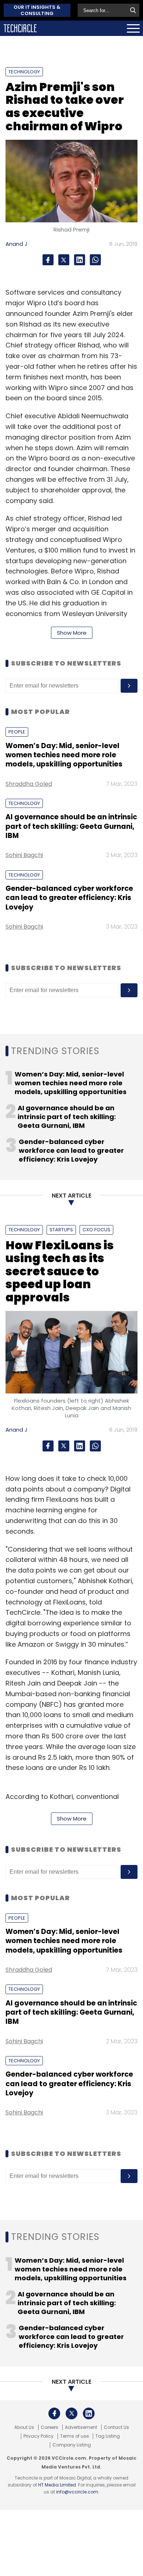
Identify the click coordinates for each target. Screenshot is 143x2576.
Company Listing (72, 2445)
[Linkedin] (80, 260)
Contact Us (116, 2427)
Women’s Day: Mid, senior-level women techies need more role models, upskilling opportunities (64, 755)
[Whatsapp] (95, 260)
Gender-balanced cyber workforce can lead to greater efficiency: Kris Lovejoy (69, 898)
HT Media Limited (57, 2485)
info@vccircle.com (77, 2492)
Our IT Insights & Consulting (37, 10)
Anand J (16, 244)
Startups (61, 1230)
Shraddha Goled (29, 784)
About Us (24, 2427)
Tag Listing (108, 2436)
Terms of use (74, 2436)
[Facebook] (48, 260)
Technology (24, 72)
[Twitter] (64, 260)
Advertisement (81, 2427)
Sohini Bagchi (24, 855)
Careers (49, 2427)
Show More (72, 633)
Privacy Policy (38, 2436)
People (17, 732)
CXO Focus (96, 1230)
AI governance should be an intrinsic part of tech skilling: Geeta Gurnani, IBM (71, 826)
